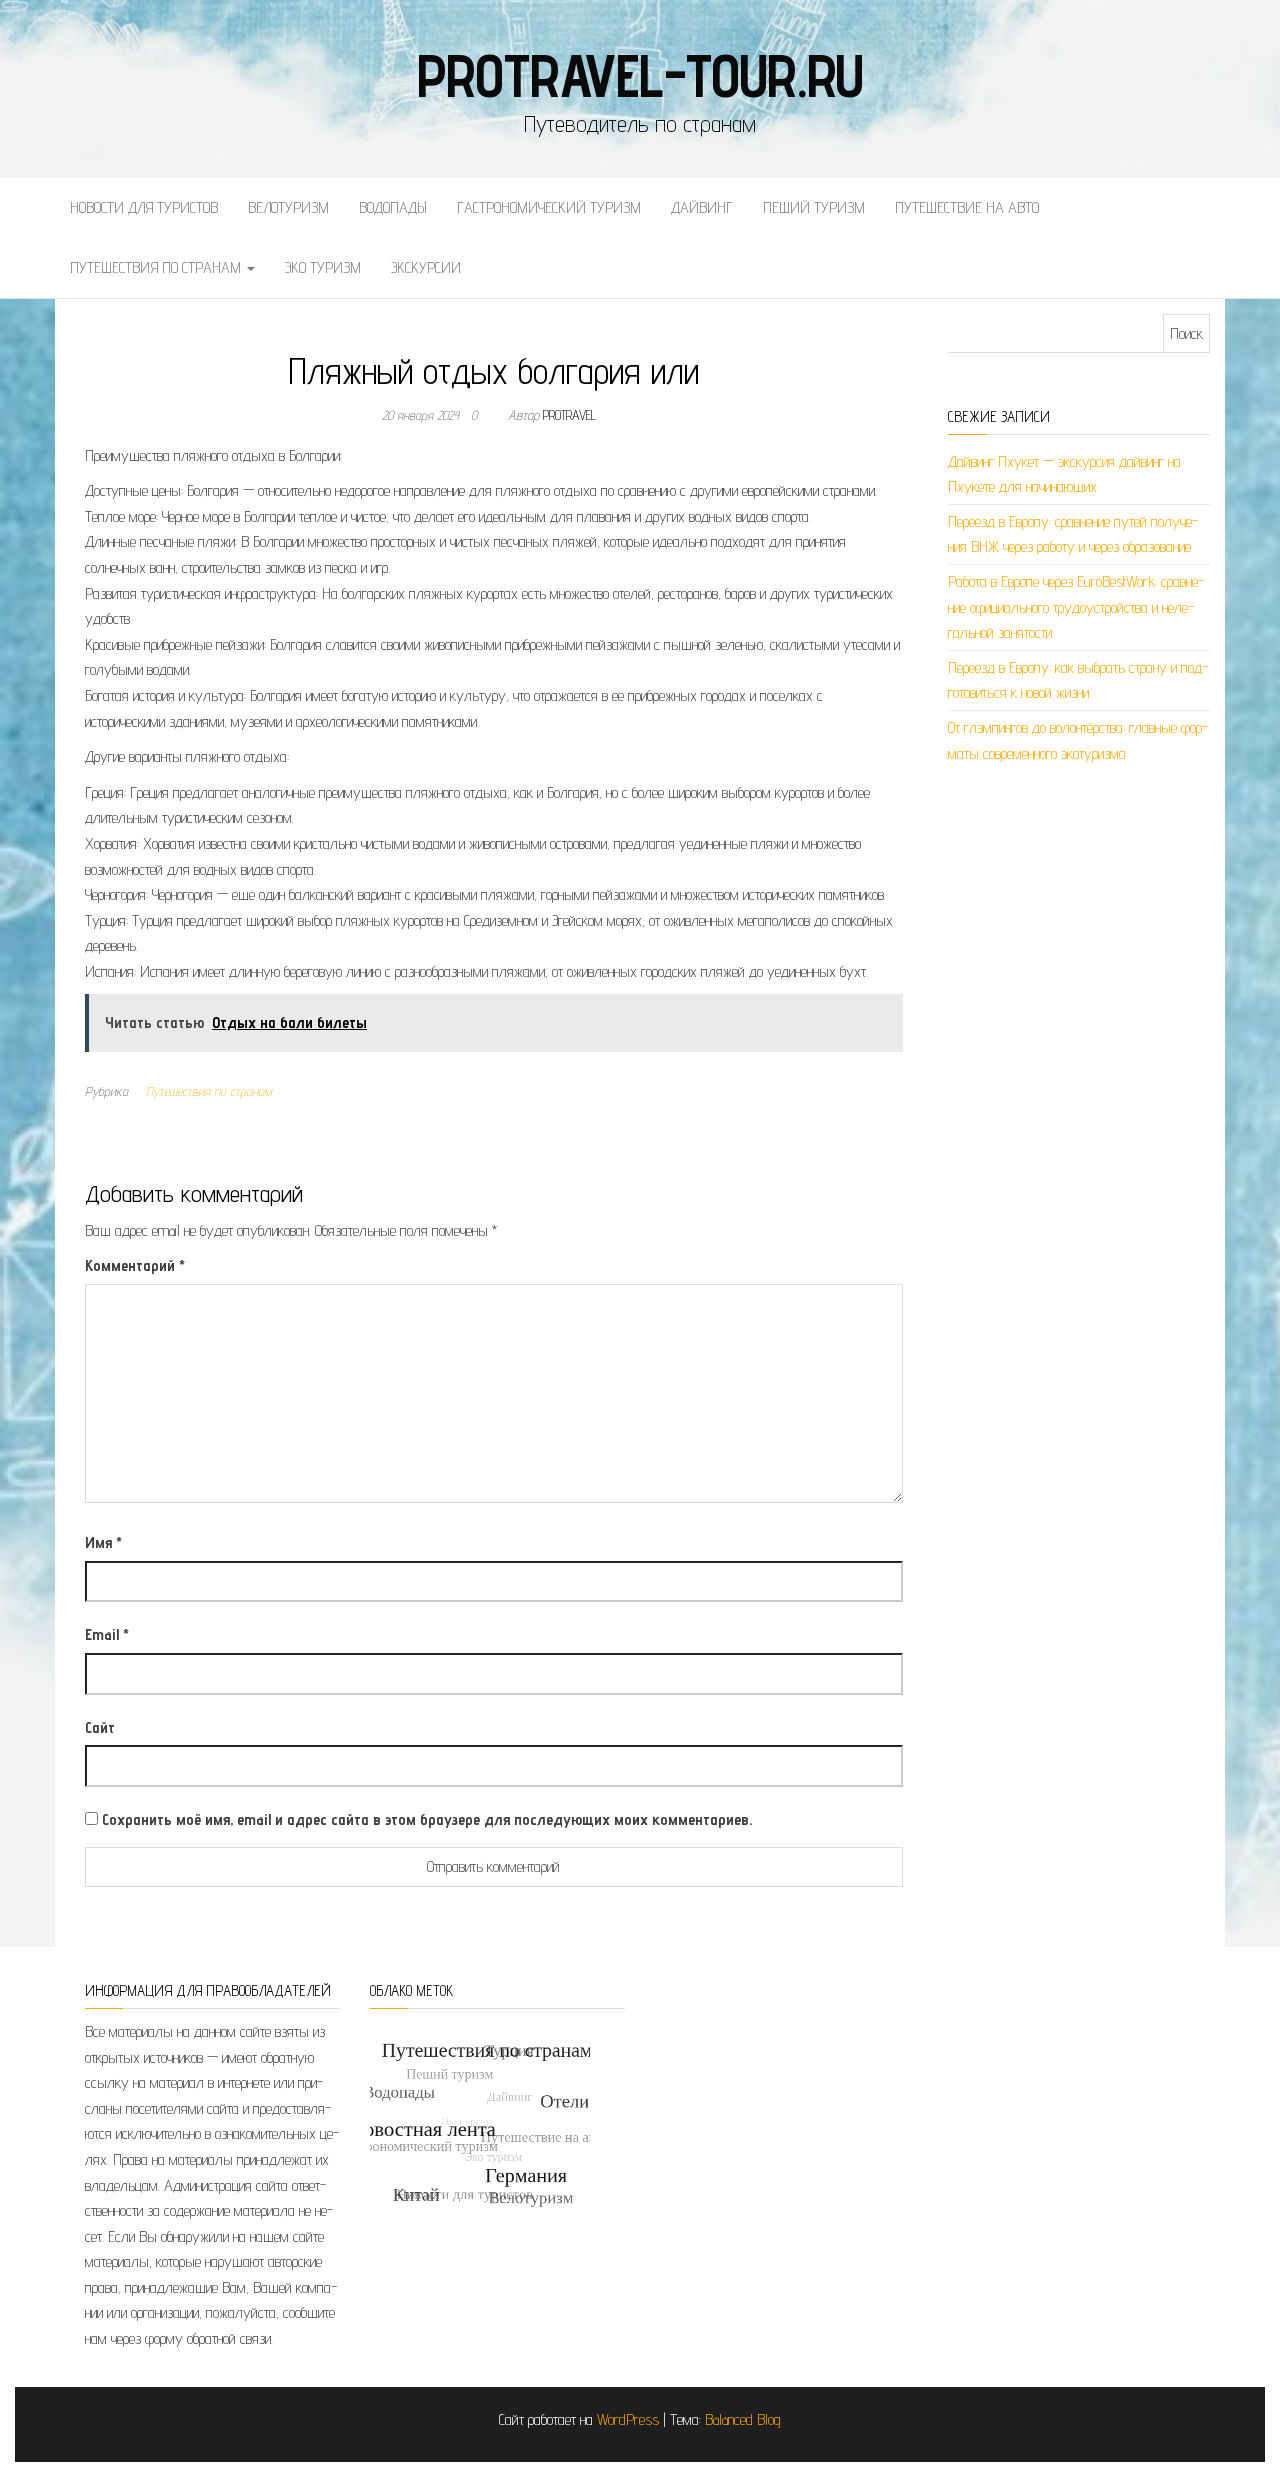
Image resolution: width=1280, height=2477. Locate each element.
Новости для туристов (144, 207)
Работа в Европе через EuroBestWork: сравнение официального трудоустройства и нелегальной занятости (1076, 607)
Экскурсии (426, 267)
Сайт (100, 1727)
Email (107, 1634)
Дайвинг (702, 207)
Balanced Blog (743, 2419)
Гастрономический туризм (549, 207)
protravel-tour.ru (640, 75)
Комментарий (135, 1265)
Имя (103, 1542)
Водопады (393, 207)
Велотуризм (288, 207)
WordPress (628, 2419)
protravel (570, 415)
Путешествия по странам (157, 267)
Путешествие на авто (967, 207)
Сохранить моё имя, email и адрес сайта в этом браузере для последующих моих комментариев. (427, 1819)
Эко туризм (323, 267)
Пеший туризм (814, 207)
